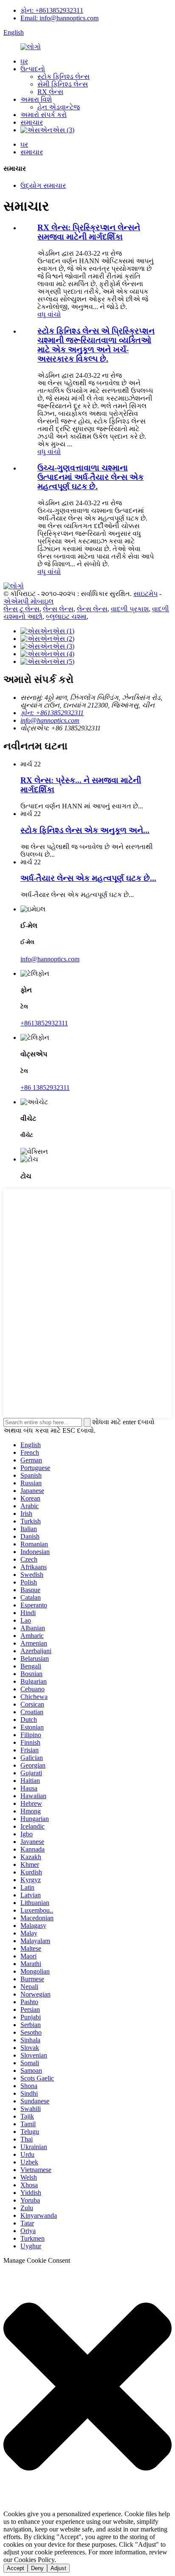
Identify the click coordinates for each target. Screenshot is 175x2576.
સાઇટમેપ (145, 594)
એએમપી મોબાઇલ (28, 601)
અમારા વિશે (36, 99)
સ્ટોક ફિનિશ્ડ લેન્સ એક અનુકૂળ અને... (85, 830)
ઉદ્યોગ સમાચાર (43, 185)
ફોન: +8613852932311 (52, 10)
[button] (87, 2387)
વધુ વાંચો (49, 314)
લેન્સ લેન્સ (58, 609)
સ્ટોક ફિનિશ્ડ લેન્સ (64, 77)
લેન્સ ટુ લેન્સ (21, 609)
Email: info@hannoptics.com (59, 18)
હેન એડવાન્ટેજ (59, 107)
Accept (16, 2568)
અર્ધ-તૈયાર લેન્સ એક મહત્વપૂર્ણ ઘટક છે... (88, 878)
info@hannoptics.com (50, 720)
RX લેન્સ (50, 92)
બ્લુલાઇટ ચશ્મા (66, 617)
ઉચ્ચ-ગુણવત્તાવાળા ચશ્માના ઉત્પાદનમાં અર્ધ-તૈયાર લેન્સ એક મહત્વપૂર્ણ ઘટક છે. (90, 477)
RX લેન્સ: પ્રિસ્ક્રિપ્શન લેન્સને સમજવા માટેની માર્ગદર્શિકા (89, 232)
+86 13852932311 (45, 1087)
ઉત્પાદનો (33, 69)
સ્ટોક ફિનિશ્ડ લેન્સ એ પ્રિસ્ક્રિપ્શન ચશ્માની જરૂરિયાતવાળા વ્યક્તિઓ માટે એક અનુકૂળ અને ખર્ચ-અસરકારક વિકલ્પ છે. (96, 345)
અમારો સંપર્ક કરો (44, 115)
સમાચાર (32, 122)
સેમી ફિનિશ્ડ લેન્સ (63, 84)
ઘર (24, 61)
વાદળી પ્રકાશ (130, 609)
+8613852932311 (44, 1023)
